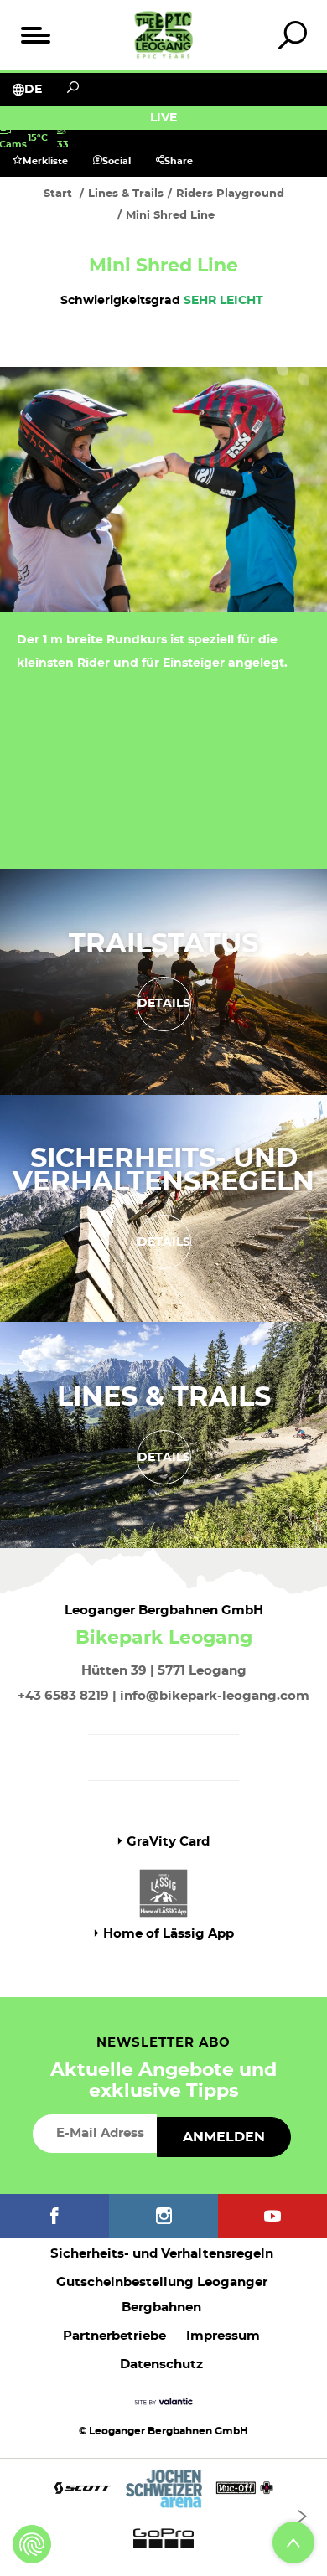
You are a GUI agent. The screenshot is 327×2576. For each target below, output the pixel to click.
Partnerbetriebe (114, 2336)
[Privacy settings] (32, 2544)
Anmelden (224, 2137)
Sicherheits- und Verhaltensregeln (163, 1170)
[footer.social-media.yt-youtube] (272, 2216)
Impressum (223, 2336)
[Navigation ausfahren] (35, 35)
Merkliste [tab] (45, 161)
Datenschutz (161, 2364)
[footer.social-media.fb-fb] (54, 2216)
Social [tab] (117, 161)
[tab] (292, 35)
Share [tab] (179, 161)
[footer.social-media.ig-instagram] (163, 2216)
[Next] (302, 2517)
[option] (163, 2517)
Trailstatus (163, 944)
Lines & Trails (164, 1397)
